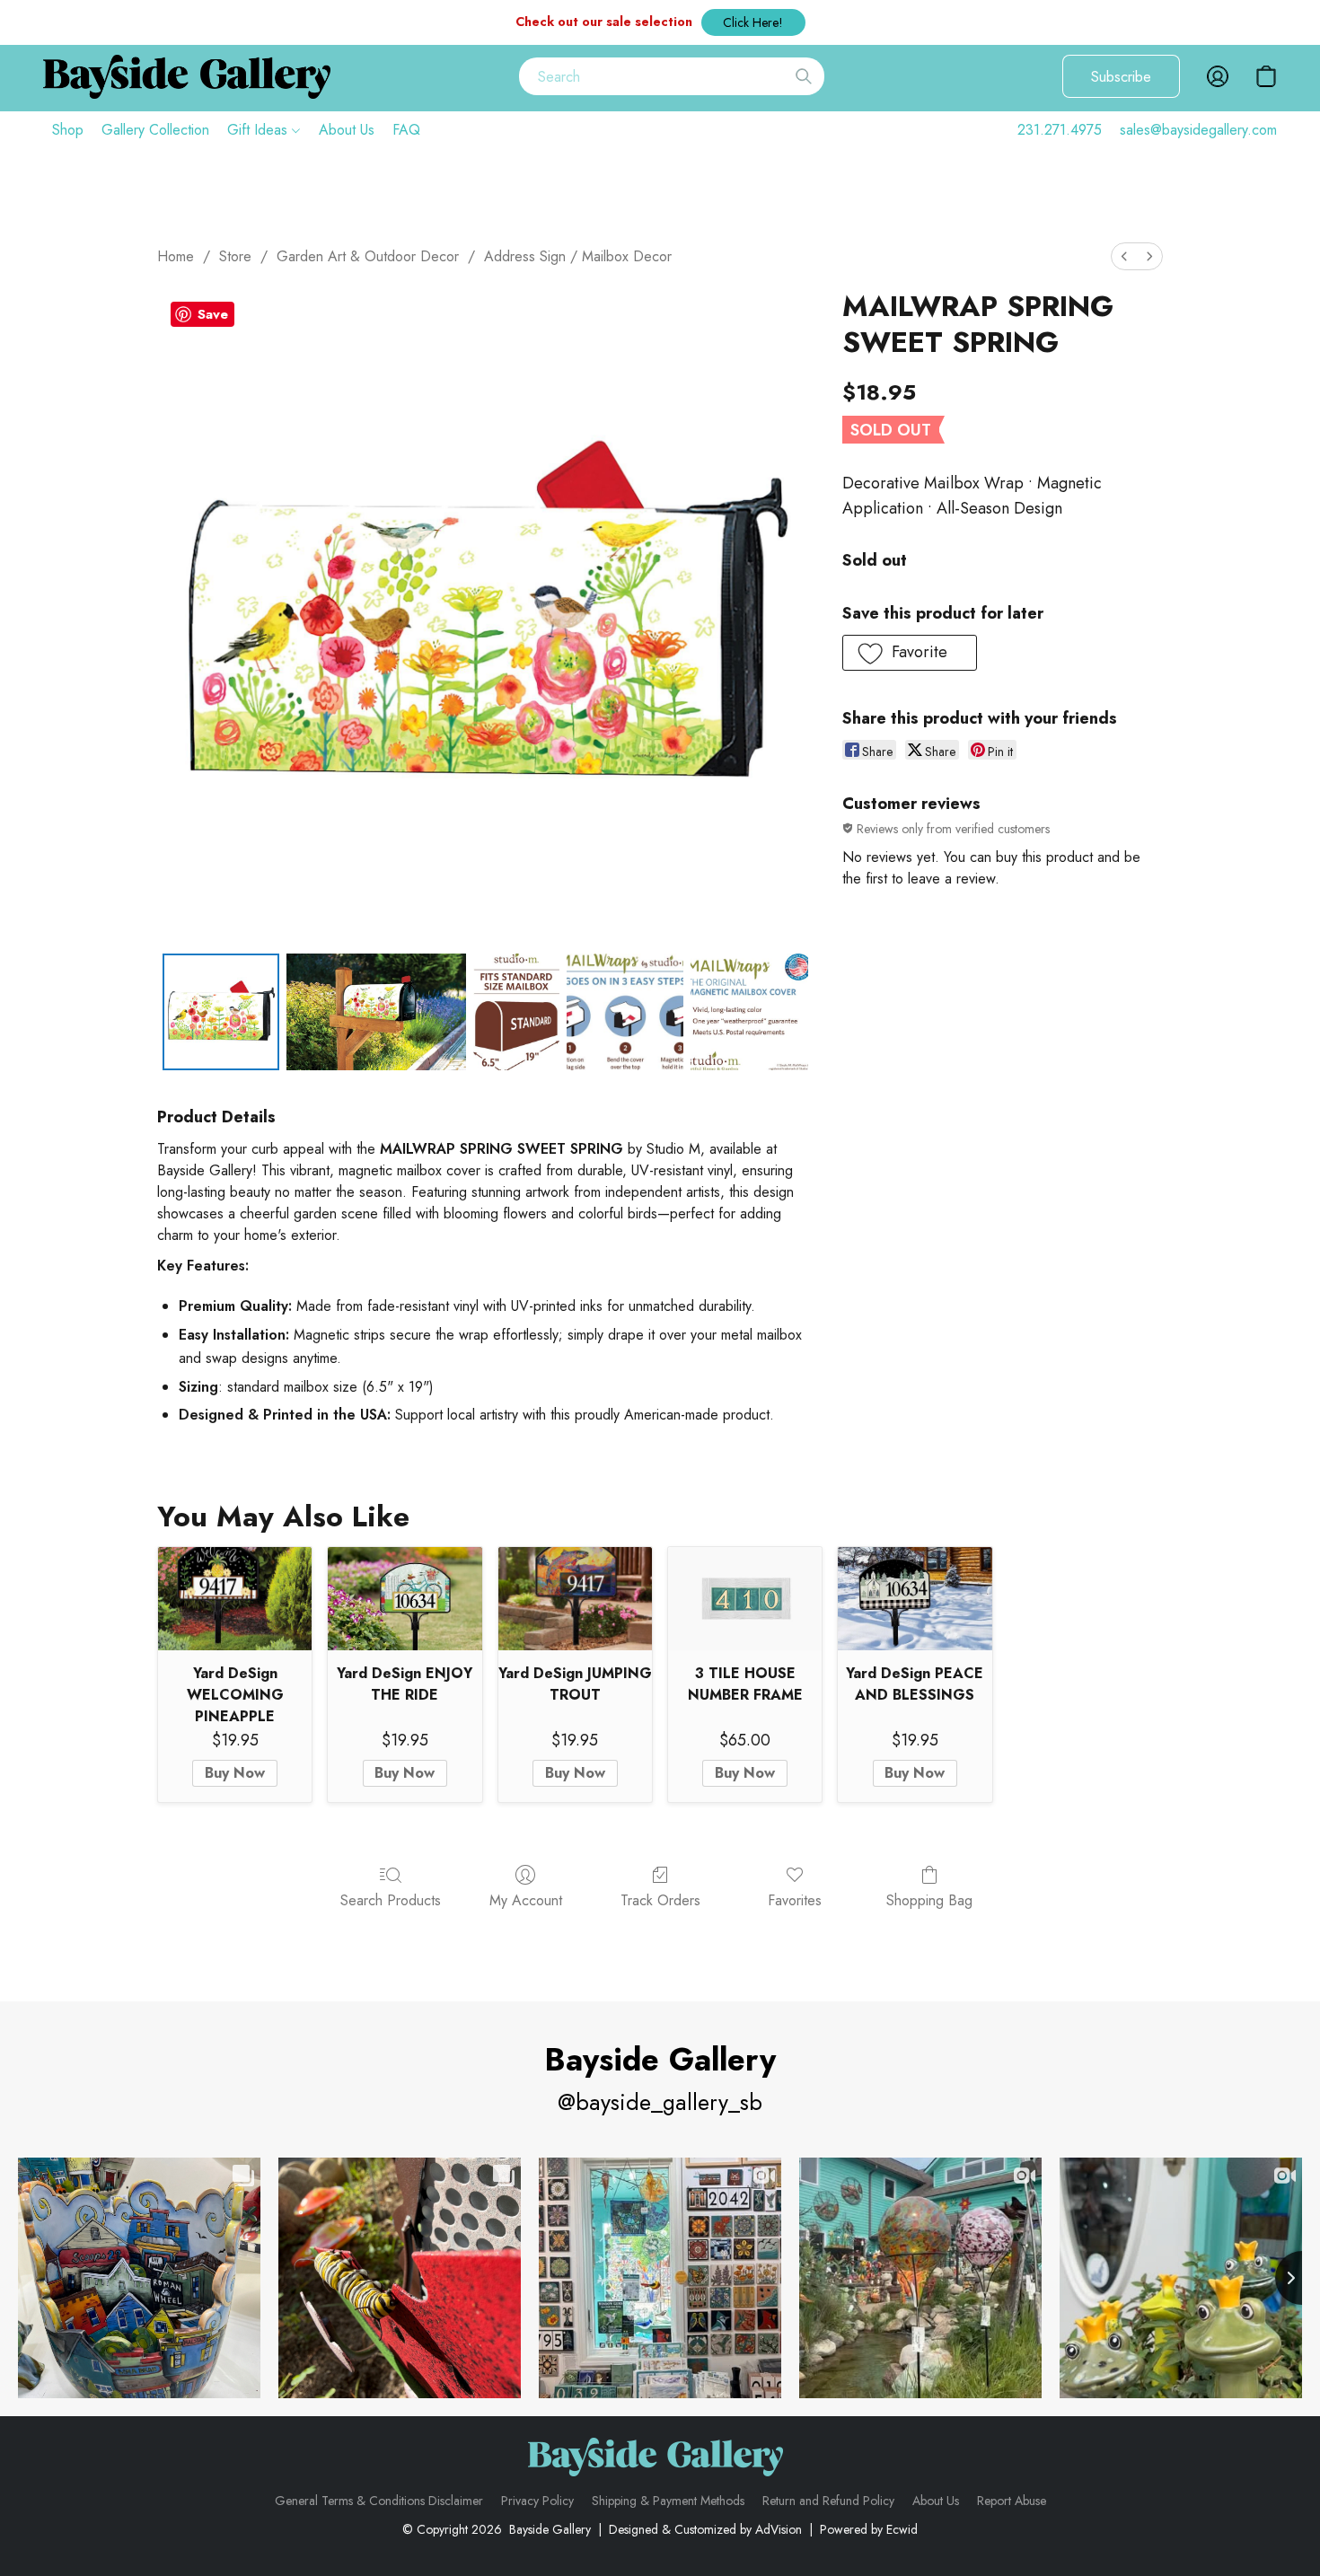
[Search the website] (804, 76)
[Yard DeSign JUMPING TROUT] (575, 1598)
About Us (347, 130)
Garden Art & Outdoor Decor (368, 256)
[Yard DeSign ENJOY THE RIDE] (405, 1598)
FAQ (406, 130)
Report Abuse (1012, 2501)
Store (235, 256)
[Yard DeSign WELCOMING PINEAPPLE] (235, 1598)
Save (213, 314)
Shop (68, 130)
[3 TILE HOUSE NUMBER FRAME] (745, 1598)
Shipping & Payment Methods (668, 2501)
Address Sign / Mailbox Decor (578, 256)
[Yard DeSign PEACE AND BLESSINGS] (915, 1598)
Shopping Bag (929, 1900)
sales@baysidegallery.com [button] (1198, 130)
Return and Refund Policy (828, 2501)
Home (176, 256)
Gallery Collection (155, 130)
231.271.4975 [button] (1060, 130)
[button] (753, 22)
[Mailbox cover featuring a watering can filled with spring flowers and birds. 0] (221, 1012)
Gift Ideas (260, 130)
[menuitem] (1124, 256)
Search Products (391, 1900)
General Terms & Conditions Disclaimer (379, 2501)
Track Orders (660, 1900)
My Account (526, 1900)
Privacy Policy (537, 2501)
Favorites (795, 1900)
